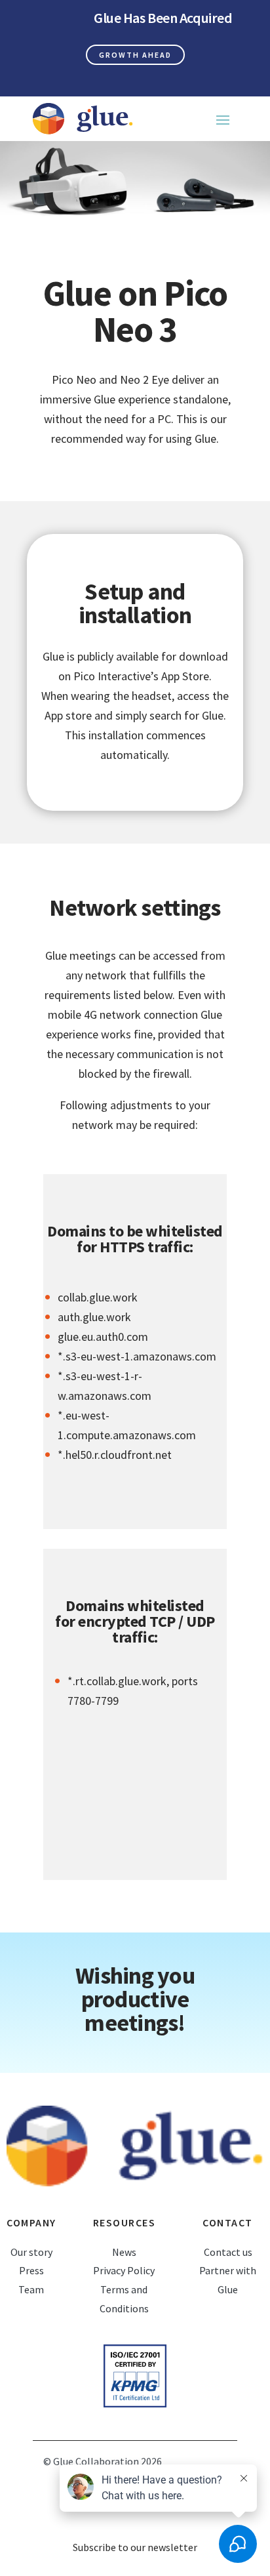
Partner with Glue (228, 2280)
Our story (31, 2252)
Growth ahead (135, 55)
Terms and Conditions (124, 2299)
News (124, 2252)
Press (31, 2270)
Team (31, 2289)
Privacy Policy (124, 2270)
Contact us (228, 2252)
